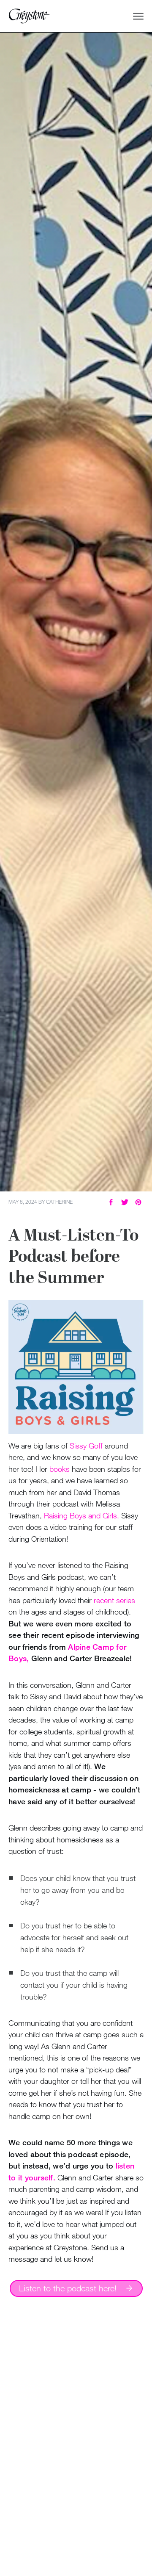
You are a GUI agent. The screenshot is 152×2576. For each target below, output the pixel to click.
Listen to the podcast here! (68, 2288)
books (60, 1469)
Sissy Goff (86, 1446)
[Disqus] (76, 2440)
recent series (114, 1600)
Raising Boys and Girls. (81, 1515)
